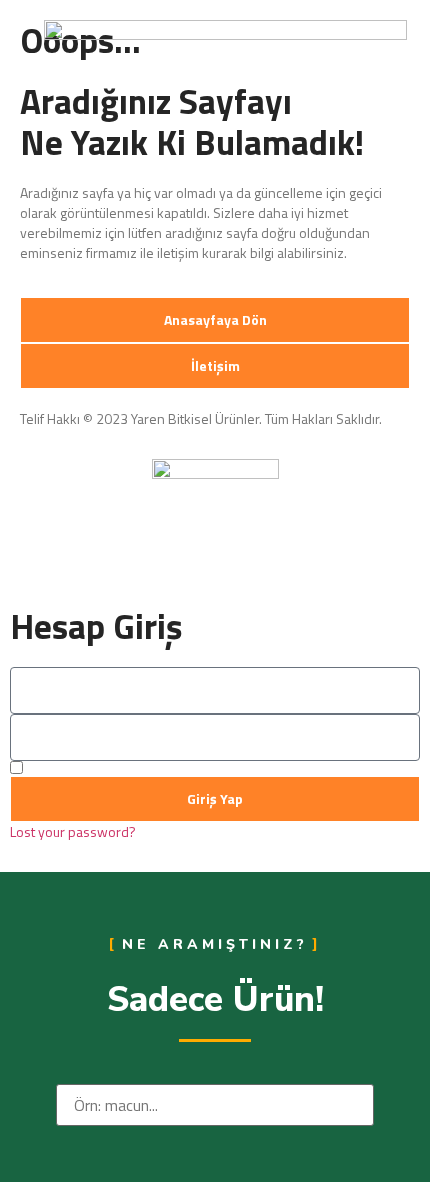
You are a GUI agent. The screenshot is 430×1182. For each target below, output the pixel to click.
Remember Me (69, 768)
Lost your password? (73, 832)
